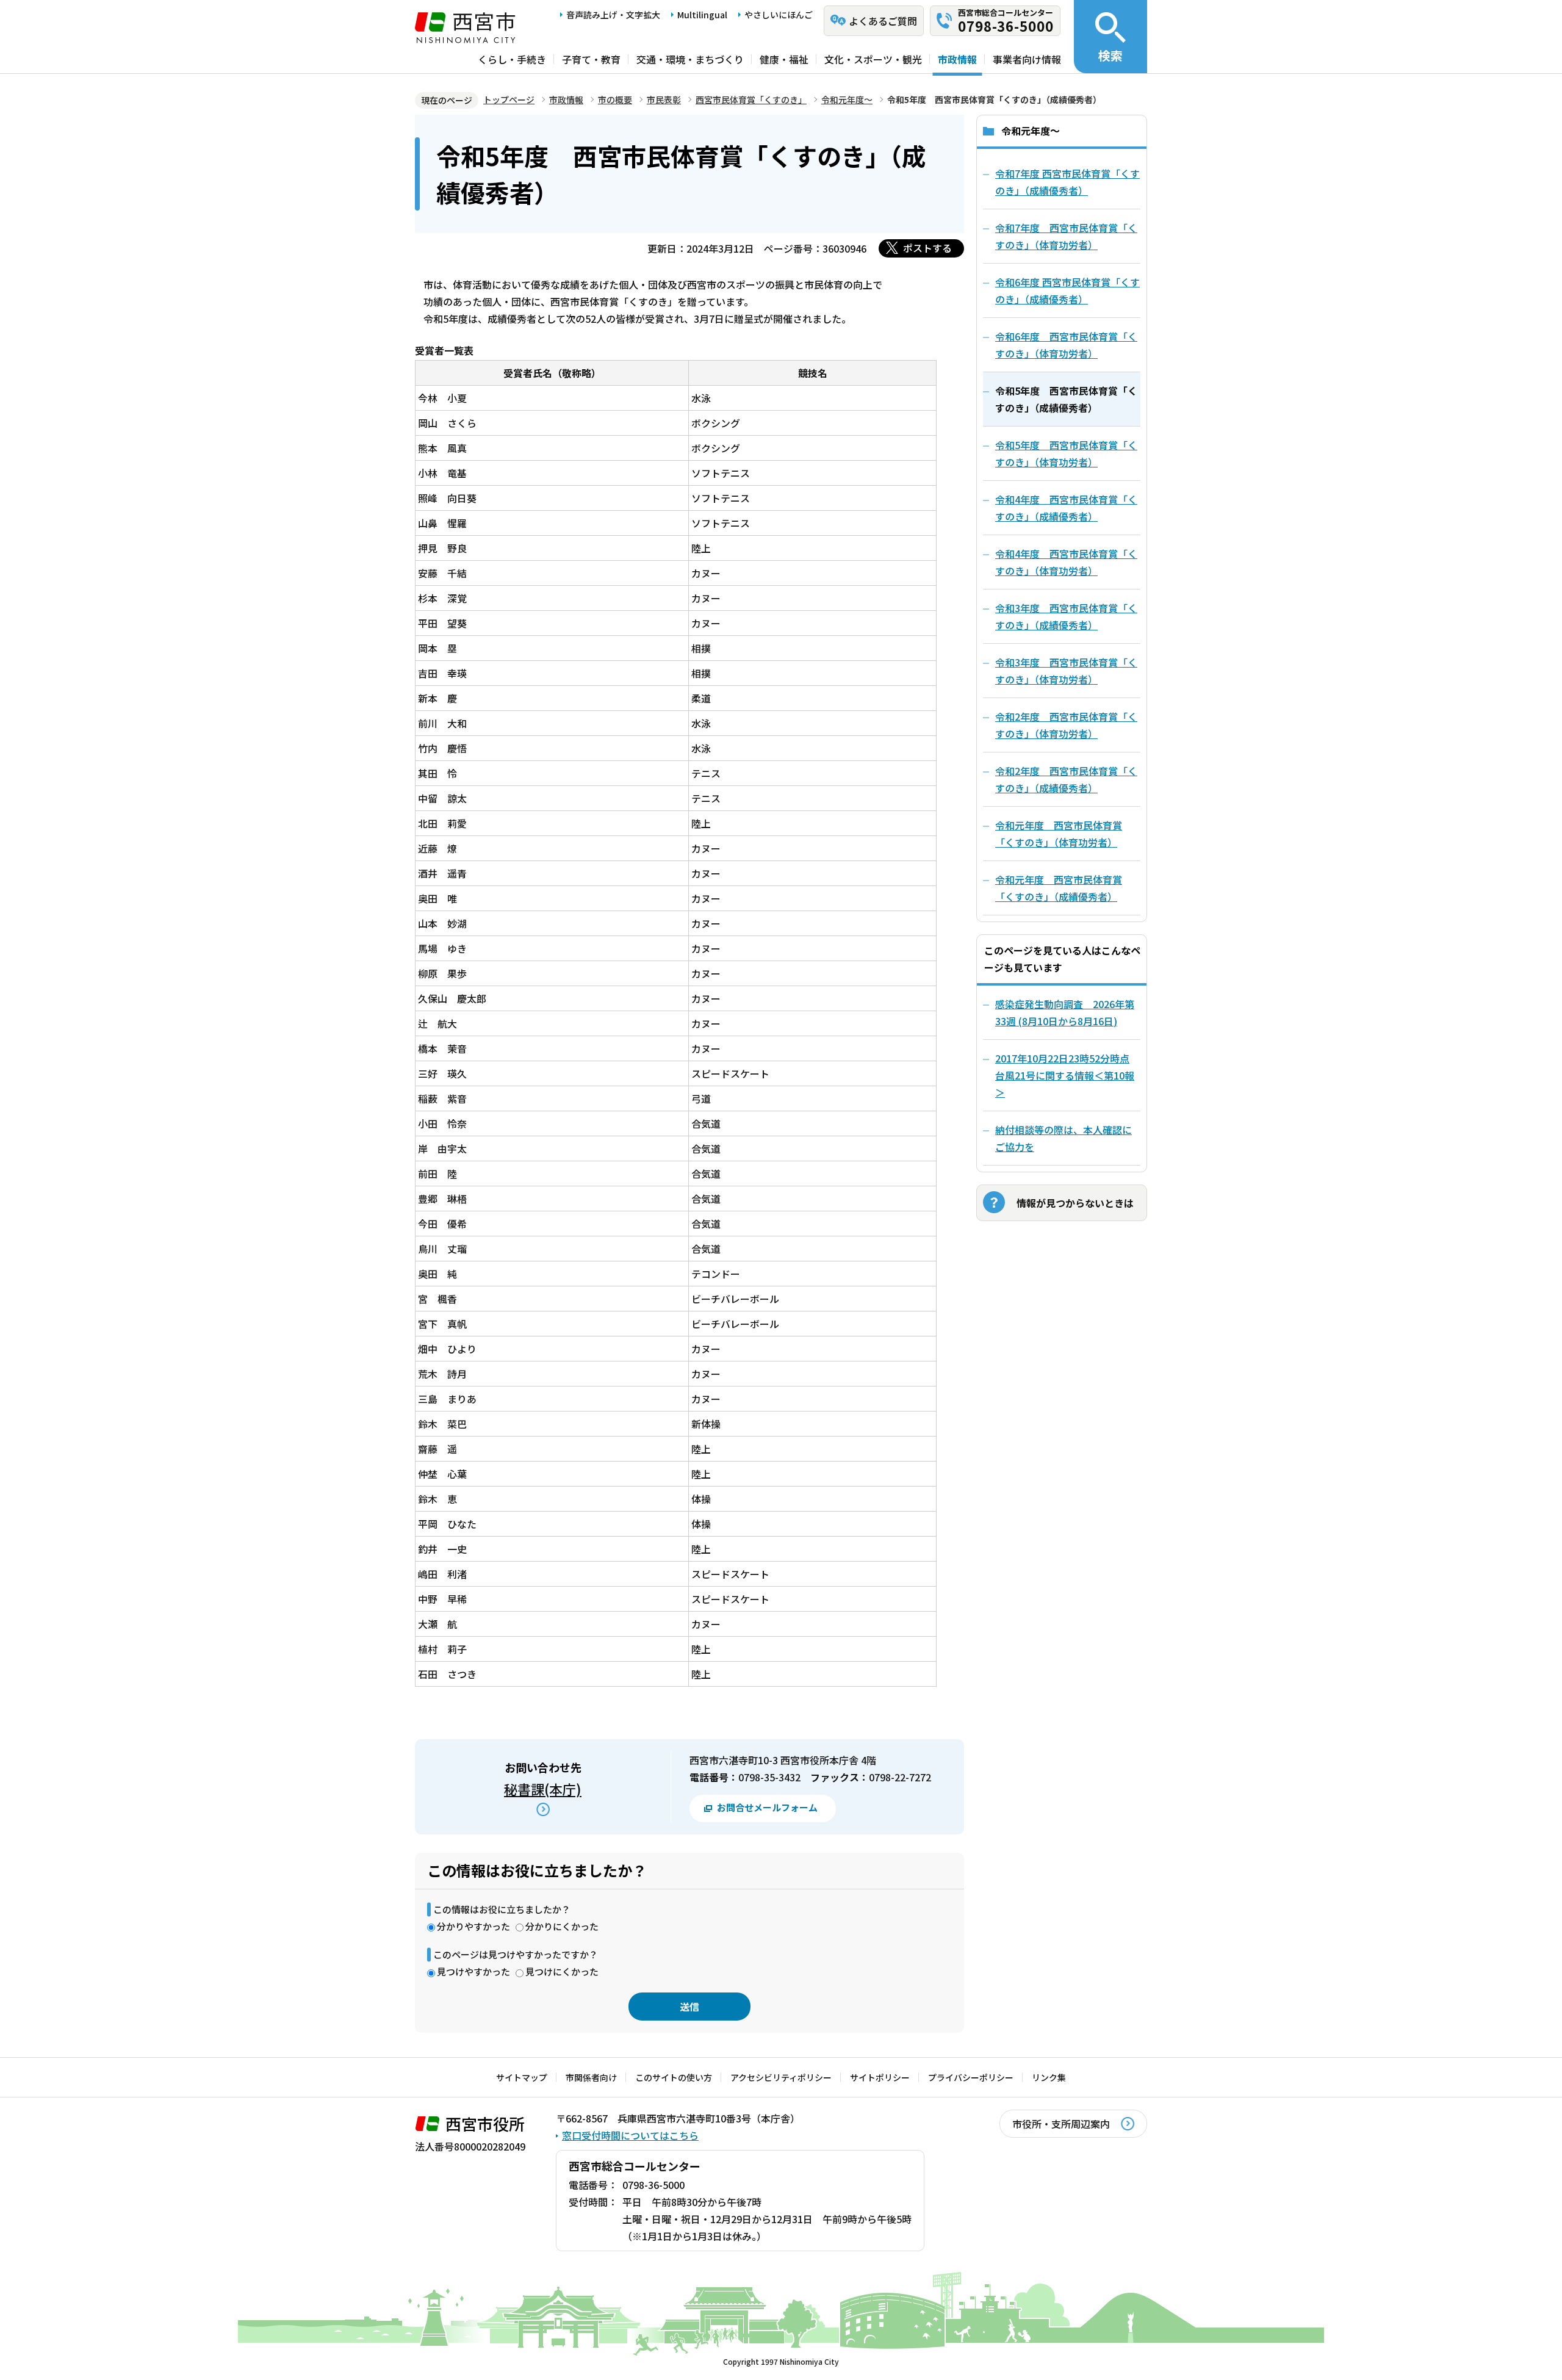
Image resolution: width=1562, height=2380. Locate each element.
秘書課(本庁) (543, 1789)
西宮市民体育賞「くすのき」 (751, 99)
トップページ (509, 99)
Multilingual (702, 15)
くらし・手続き (512, 59)
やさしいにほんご (779, 15)
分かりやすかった (473, 1926)
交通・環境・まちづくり (690, 59)
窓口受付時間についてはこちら (630, 2135)
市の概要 (615, 99)
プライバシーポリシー (971, 2077)
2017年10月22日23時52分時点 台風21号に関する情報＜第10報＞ (1065, 1075)
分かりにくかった (562, 1926)
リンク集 (1049, 2077)
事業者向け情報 (1027, 59)
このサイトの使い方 (674, 2077)
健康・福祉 (784, 59)
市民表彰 (664, 99)
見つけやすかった (473, 1971)
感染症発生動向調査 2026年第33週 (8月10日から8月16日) (1065, 1012)
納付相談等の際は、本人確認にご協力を (1064, 1138)
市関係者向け (591, 2077)
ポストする (927, 248)
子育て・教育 (591, 59)
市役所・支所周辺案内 (1061, 2124)
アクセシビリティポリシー (781, 2077)
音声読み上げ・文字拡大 (613, 15)
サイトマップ (522, 2077)
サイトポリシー (880, 2077)
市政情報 (957, 59)
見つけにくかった (562, 1971)
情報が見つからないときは (1075, 1203)
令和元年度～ (847, 99)
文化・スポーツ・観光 (873, 59)
